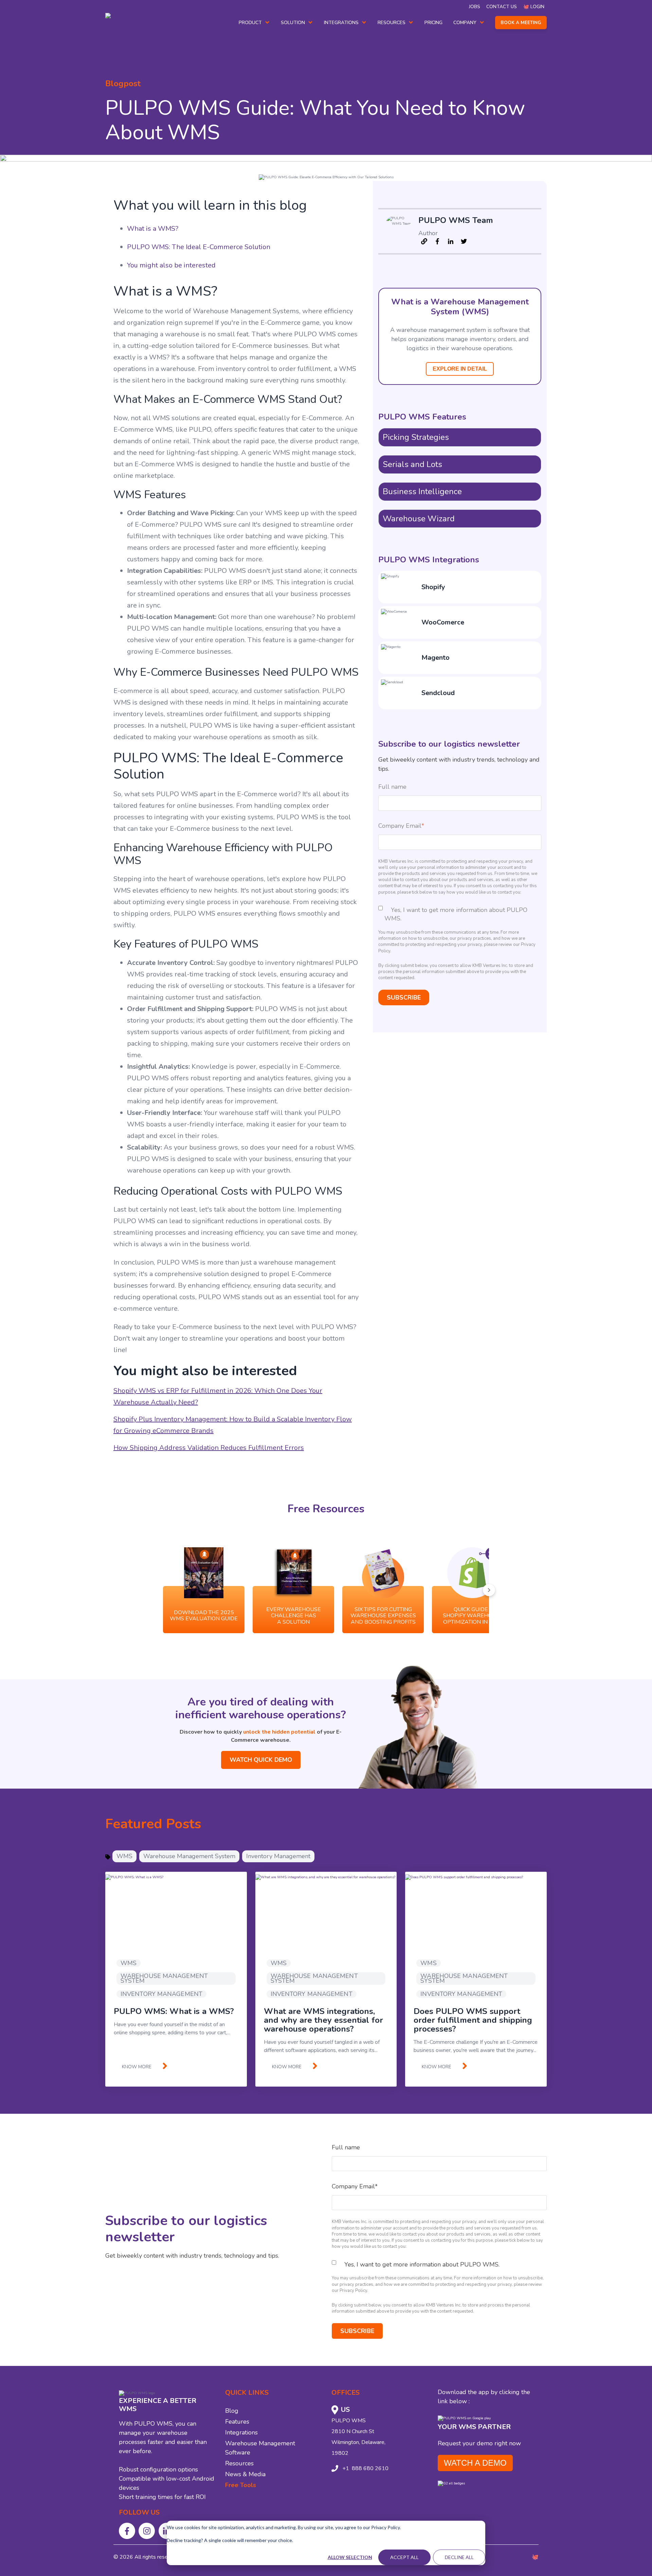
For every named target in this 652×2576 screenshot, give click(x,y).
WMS (124, 1856)
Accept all (404, 2557)
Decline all (459, 2557)
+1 (346, 2468)
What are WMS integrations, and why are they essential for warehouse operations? (323, 2020)
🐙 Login (534, 7)
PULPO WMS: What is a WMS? (174, 2011)
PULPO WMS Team (456, 220)
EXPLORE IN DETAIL (460, 369)
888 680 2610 (369, 2468)
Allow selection (350, 2557)
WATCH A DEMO (475, 2463)
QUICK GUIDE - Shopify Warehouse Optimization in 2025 (473, 1616)
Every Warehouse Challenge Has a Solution (294, 1616)
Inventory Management (278, 1856)
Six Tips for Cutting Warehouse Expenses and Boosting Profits (383, 1616)
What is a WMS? (153, 229)
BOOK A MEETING (521, 23)
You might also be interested (171, 265)
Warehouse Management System (189, 1856)
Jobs (475, 7)
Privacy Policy (353, 2291)
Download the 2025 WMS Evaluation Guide (204, 1616)
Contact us (502, 7)
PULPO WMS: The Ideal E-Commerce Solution (199, 247)
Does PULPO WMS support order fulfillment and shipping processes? (473, 2020)
